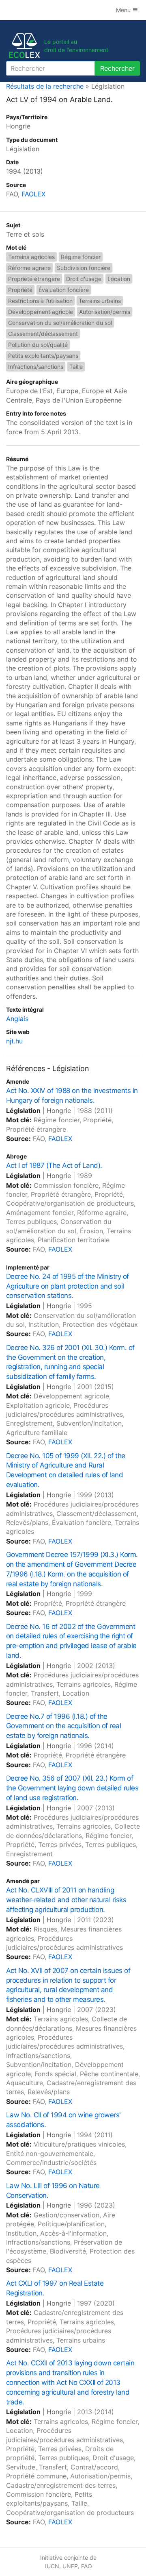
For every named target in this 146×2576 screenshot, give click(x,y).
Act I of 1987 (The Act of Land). (54, 1165)
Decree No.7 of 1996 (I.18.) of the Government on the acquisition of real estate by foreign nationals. (63, 1726)
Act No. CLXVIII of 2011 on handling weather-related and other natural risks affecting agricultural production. (66, 1900)
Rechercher (117, 68)
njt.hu (14, 1041)
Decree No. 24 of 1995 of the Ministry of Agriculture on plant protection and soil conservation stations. (68, 1286)
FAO (87, 2566)
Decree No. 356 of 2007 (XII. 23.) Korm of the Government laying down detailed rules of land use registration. (72, 1788)
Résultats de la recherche (45, 86)
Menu (124, 10)
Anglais (17, 1019)
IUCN (52, 2566)
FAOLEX (33, 194)
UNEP (70, 2566)
